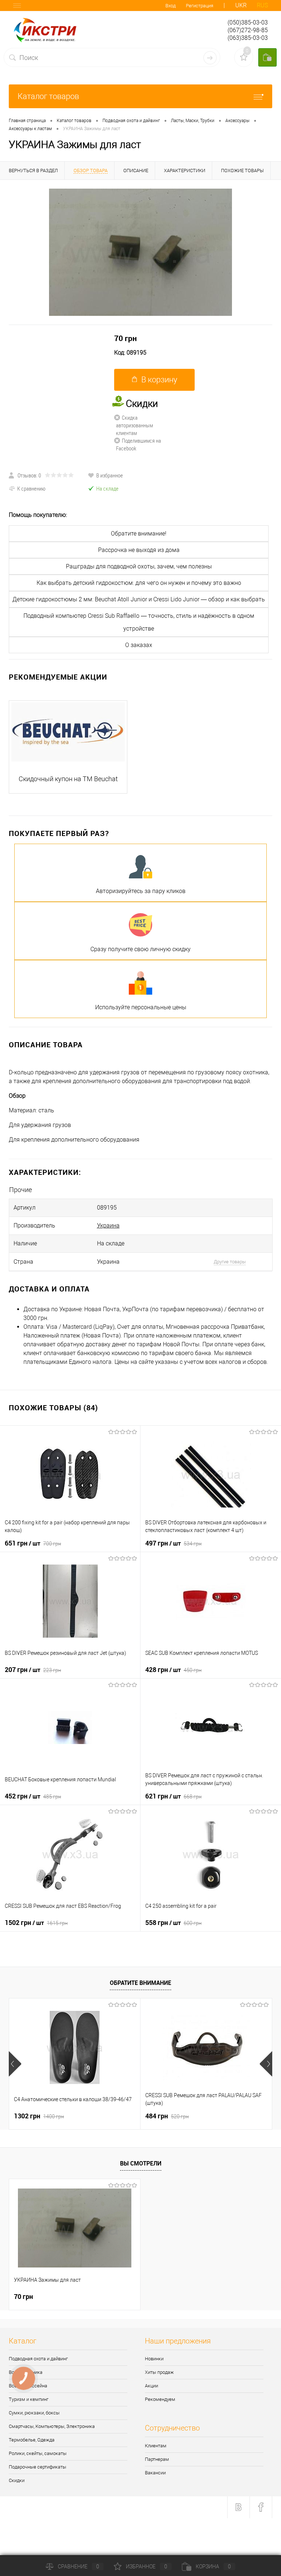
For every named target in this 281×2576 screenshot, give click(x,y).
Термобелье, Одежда (32, 2440)
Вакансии (155, 2473)
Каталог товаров (48, 96)
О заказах (139, 645)
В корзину (159, 380)
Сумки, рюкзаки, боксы (34, 2413)
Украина (108, 1225)
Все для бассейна (28, 2386)
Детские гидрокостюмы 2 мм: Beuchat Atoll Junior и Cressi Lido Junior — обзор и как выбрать (139, 599)
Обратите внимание (140, 1983)
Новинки (154, 2359)
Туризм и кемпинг (29, 2399)
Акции (151, 2386)
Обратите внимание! (139, 534)
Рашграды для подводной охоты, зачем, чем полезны (139, 566)
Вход (171, 6)
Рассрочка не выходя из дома (139, 550)
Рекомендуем (160, 2399)
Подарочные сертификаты (38, 2467)
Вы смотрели (141, 2163)
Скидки (17, 2480)
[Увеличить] (140, 252)
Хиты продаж (159, 2372)
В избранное (110, 475)
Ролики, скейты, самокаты (38, 2453)
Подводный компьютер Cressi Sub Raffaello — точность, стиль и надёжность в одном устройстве (139, 622)
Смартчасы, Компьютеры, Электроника (52, 2426)
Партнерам (157, 2459)
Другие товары (230, 1262)
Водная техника (26, 2372)
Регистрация (200, 6)
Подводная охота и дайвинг (38, 2359)
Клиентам (156, 2446)
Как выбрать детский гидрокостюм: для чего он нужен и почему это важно (139, 583)
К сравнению (31, 488)
